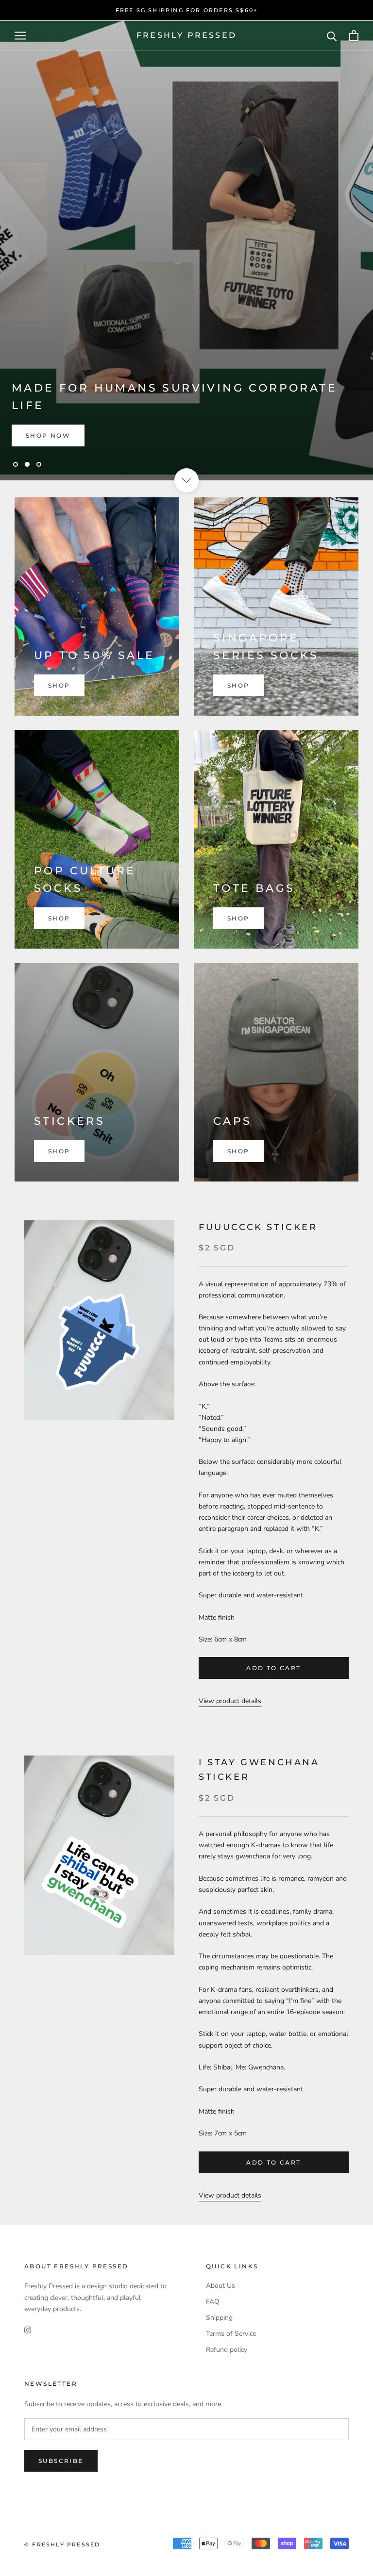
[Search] (332, 36)
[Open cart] (354, 36)
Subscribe (61, 2461)
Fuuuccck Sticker (258, 1227)
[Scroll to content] (186, 480)
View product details (230, 1701)
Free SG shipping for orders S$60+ (187, 10)
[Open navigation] (20, 36)
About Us (220, 2286)
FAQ (213, 2302)
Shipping (219, 2318)
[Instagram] (28, 2330)
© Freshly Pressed (62, 2544)
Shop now (48, 435)
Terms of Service (231, 2334)
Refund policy (227, 2350)
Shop (59, 685)
